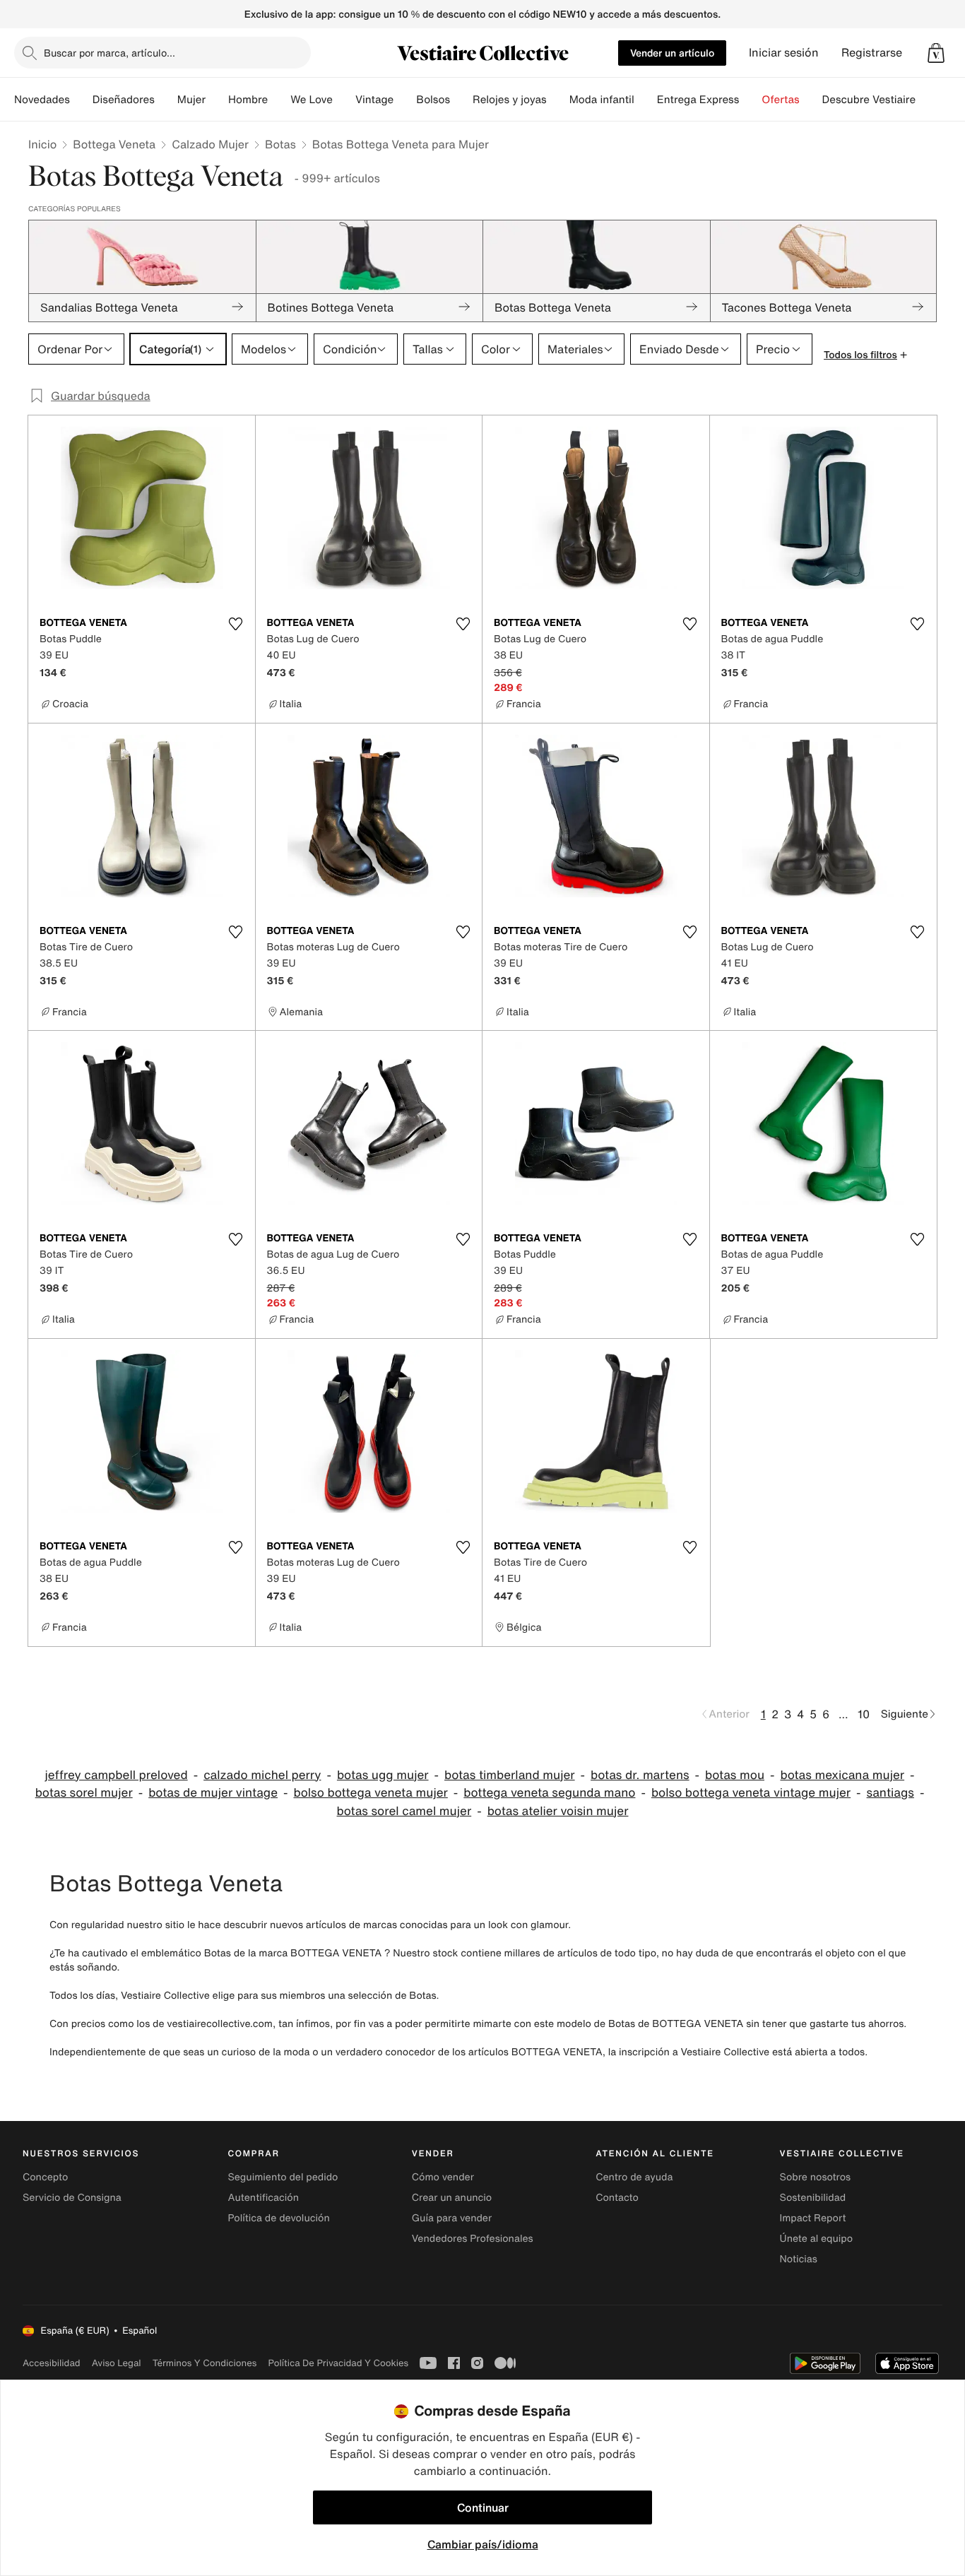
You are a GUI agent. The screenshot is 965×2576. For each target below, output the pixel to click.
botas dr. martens (640, 1775)
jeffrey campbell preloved (116, 1775)
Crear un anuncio (452, 2198)
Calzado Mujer (210, 144)
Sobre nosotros (816, 2177)
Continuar (483, 2507)
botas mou (735, 1775)
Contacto (617, 2198)
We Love (312, 100)
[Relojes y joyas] (558, 100)
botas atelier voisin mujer (558, 1811)
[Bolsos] (461, 100)
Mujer (191, 100)
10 (864, 1714)
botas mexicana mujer (842, 1775)
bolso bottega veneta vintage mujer (751, 1793)
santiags (890, 1793)
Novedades (42, 100)
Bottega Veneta (114, 144)
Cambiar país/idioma (483, 2544)
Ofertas (780, 100)
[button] (936, 53)
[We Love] (344, 100)
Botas (280, 144)
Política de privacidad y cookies (338, 2363)
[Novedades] (81, 100)
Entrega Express (698, 100)
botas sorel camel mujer (404, 1811)
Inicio (42, 144)
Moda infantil (602, 100)
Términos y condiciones (205, 2363)
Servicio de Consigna (72, 2198)
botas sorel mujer (84, 1793)
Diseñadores (124, 100)
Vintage (374, 100)
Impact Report (813, 2218)
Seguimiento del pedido (283, 2177)
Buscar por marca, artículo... (109, 53)
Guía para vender (452, 2218)
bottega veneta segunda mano (549, 1793)
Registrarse (872, 53)
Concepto (45, 2177)
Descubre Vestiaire (869, 100)
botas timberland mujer (510, 1775)
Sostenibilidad (813, 2198)
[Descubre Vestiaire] (927, 100)
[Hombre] (279, 100)
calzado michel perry (262, 1775)
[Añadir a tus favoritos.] (236, 624)
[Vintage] (405, 100)
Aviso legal (117, 2363)
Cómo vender (443, 2177)
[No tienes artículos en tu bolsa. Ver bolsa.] (936, 53)
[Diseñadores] (166, 100)
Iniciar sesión (784, 53)
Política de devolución (278, 2218)
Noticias (799, 2259)
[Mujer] (217, 100)
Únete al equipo (817, 2239)
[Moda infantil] (646, 100)
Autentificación (263, 2198)
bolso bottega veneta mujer (370, 1793)
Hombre (248, 100)
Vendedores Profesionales (473, 2239)
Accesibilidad (52, 2363)
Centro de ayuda (634, 2177)
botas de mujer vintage (213, 1793)
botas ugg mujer (383, 1775)
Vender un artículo (672, 53)
